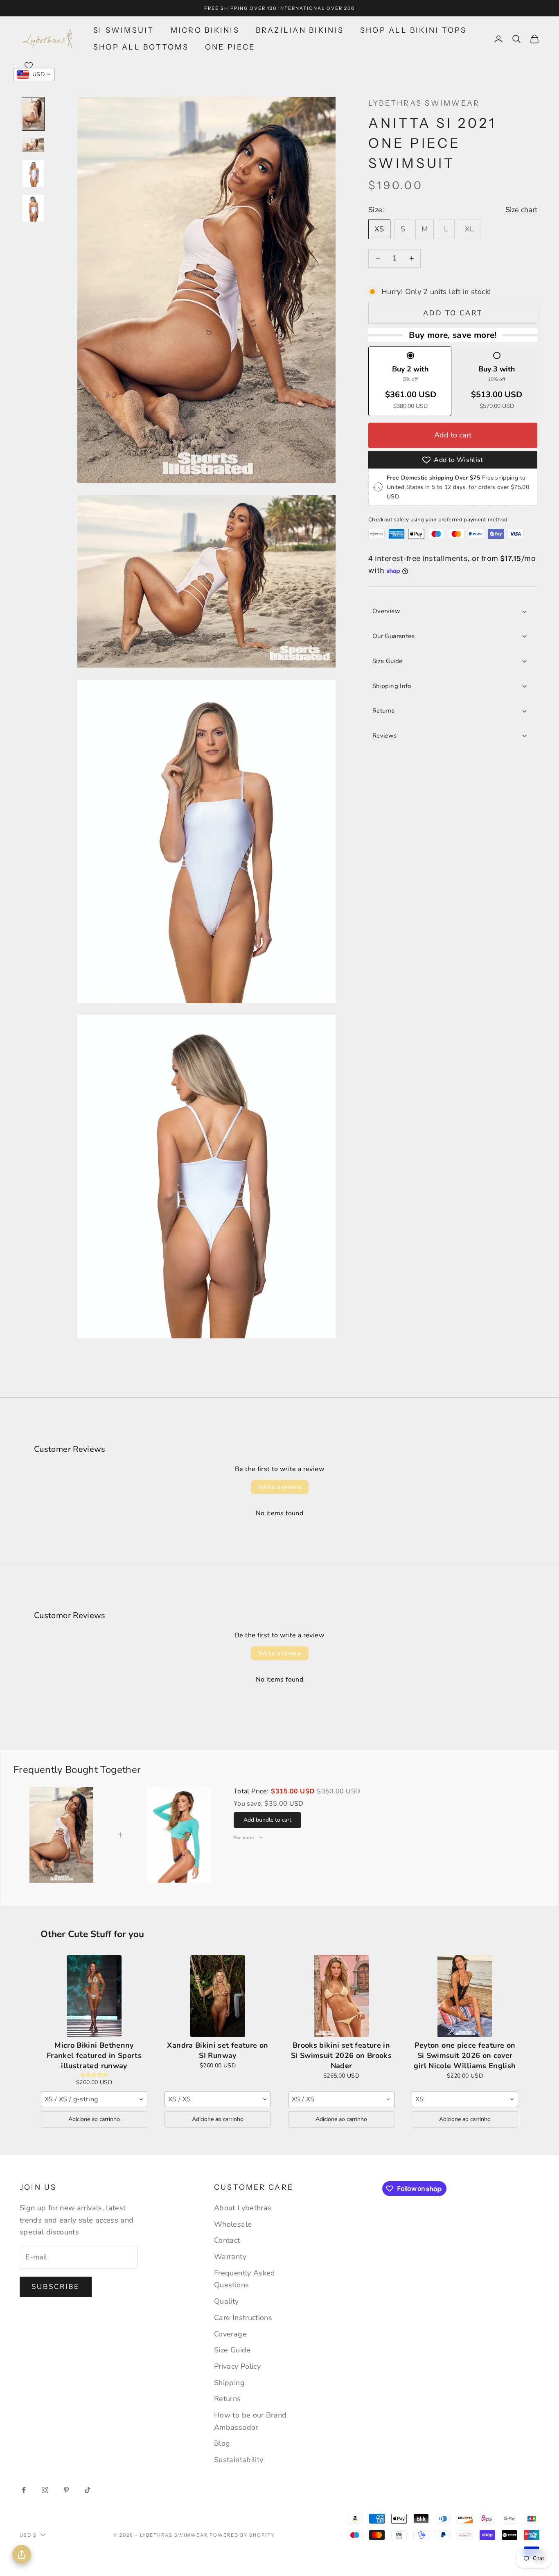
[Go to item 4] (33, 208)
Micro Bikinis (205, 30)
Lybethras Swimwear (424, 103)
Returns (384, 711)
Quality (227, 2301)
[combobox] (94, 2099)
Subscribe (56, 2287)
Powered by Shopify (242, 2535)
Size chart (521, 210)
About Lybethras (243, 2208)
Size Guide (388, 661)
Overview (386, 611)
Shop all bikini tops (414, 30)
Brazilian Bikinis (300, 30)
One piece (230, 47)
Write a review (280, 1487)
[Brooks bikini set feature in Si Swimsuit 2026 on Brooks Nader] (341, 1996)
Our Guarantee (394, 636)
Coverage (230, 2334)
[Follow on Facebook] (24, 2490)
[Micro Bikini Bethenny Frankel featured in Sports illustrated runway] (94, 1996)
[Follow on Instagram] (45, 2490)
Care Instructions (243, 2318)
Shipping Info (392, 686)
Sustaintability (239, 2460)
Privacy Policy (237, 2366)
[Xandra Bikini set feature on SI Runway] (218, 1996)
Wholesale (233, 2224)
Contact (227, 2240)
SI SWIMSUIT (124, 30)
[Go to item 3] (33, 173)
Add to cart (453, 313)
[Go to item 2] (33, 145)
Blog (222, 2443)
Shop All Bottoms (141, 47)
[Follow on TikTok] (88, 2490)
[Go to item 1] (33, 114)
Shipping (229, 2383)
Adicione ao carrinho (94, 2119)
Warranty (230, 2257)
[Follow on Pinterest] (66, 2490)
